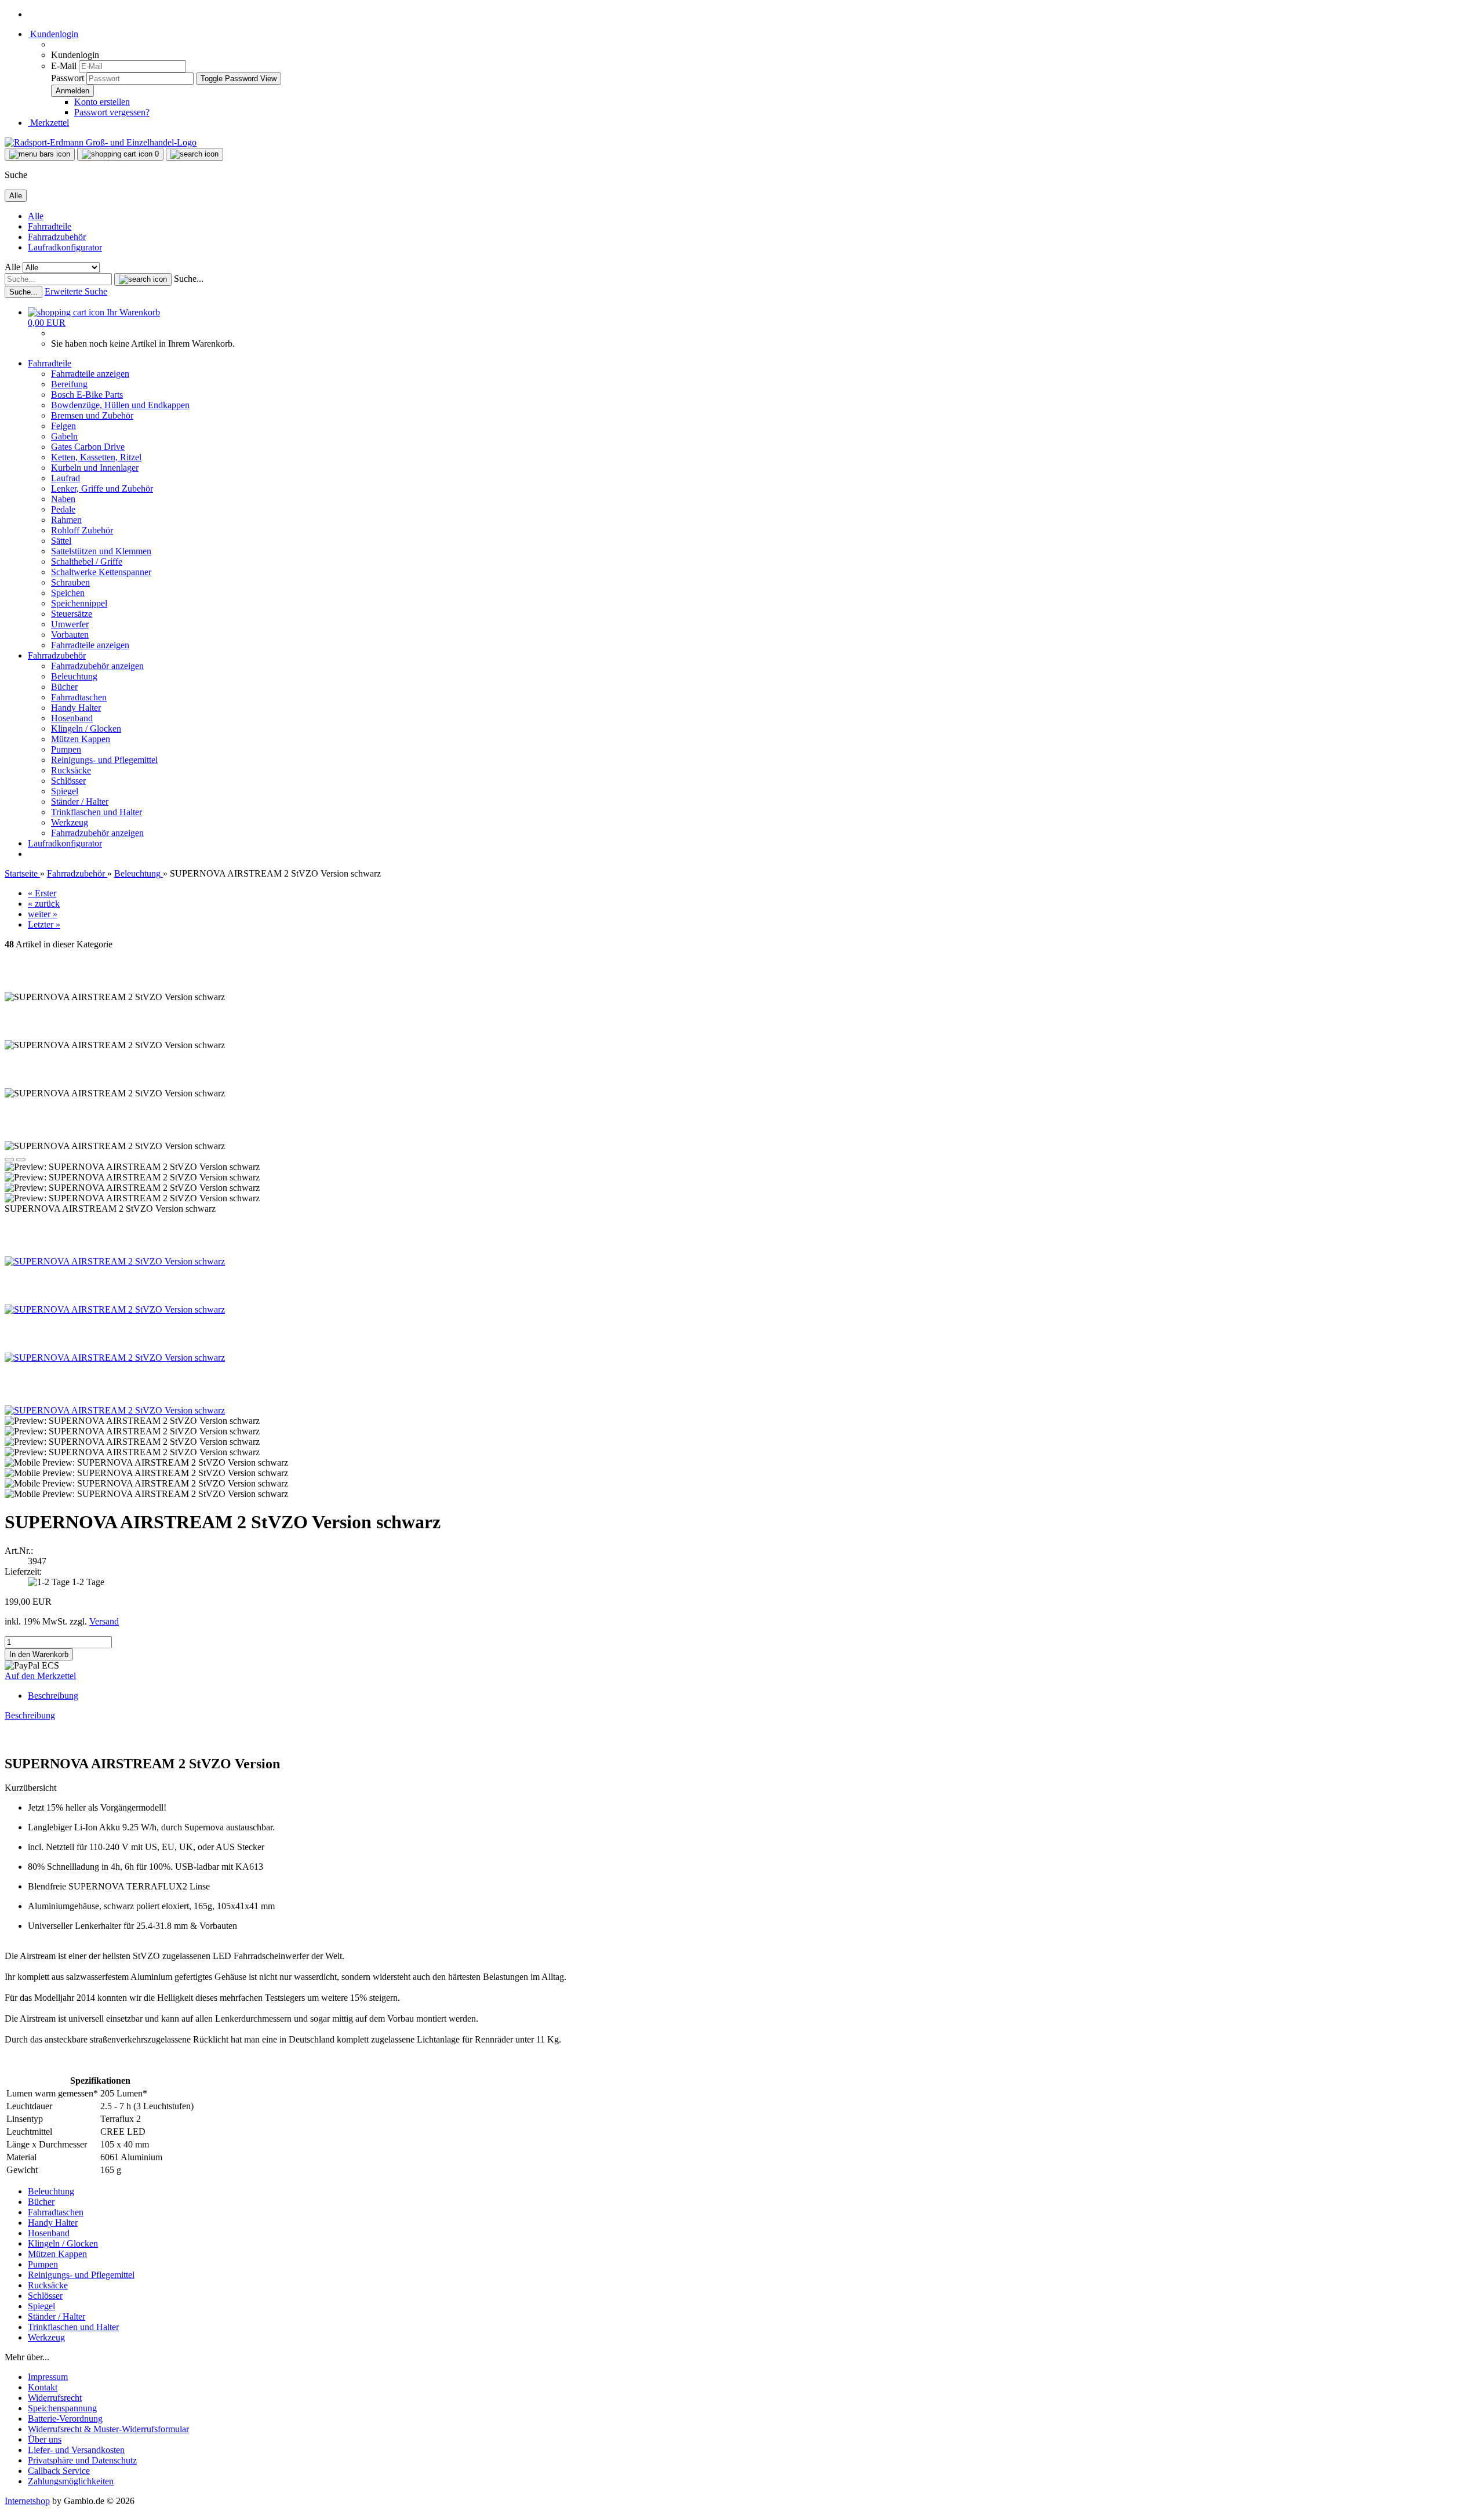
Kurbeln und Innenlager (95, 468)
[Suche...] (143, 279)
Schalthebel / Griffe (87, 562)
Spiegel (65, 791)
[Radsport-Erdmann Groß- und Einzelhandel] (101, 142)
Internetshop (27, 2501)
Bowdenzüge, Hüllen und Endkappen (120, 405)
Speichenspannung (62, 2408)
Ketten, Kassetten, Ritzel (96, 457)
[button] (9, 1160)
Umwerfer (70, 624)
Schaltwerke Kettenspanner (101, 572)
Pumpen (66, 749)
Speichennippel (79, 603)
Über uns (45, 2439)
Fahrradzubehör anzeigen (97, 666)
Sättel (61, 541)
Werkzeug (70, 822)
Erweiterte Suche (76, 291)
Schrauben (70, 582)
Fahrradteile (50, 226)
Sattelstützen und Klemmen (101, 551)
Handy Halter (76, 708)
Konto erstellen (102, 102)
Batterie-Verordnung (65, 2419)
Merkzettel (48, 123)
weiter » (43, 914)
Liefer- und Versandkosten (76, 2450)
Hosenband (72, 718)
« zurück (44, 904)
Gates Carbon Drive (88, 447)
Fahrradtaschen (79, 697)
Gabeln (64, 436)
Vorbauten (70, 635)
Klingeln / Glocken (86, 728)
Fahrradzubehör (57, 237)
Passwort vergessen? (112, 112)
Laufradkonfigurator (65, 247)
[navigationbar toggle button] (40, 154)
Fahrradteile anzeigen (90, 374)
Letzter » (44, 924)
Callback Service (59, 2471)
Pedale (63, 509)
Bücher (64, 687)
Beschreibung (53, 1696)
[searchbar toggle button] (194, 154)
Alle (36, 216)
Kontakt (43, 2387)
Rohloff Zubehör (82, 530)
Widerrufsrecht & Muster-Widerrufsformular (108, 2429)
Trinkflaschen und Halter (97, 812)
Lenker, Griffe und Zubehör (102, 488)
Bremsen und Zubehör (92, 415)
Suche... (189, 279)
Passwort (68, 78)
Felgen (63, 426)
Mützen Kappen (81, 739)
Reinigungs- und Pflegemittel (104, 760)
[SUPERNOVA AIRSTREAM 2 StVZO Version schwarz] (115, 1261)
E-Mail (64, 66)
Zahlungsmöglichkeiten (71, 2481)
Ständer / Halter (80, 802)
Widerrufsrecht (55, 2398)
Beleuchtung (74, 676)
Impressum (48, 2377)
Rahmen (66, 520)
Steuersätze (72, 614)
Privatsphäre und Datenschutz (82, 2460)
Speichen (68, 593)
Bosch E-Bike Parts (87, 395)
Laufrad (66, 478)
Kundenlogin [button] (53, 34)
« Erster (42, 893)
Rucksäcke (71, 770)
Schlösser (68, 781)
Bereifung (69, 384)
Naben (63, 499)
